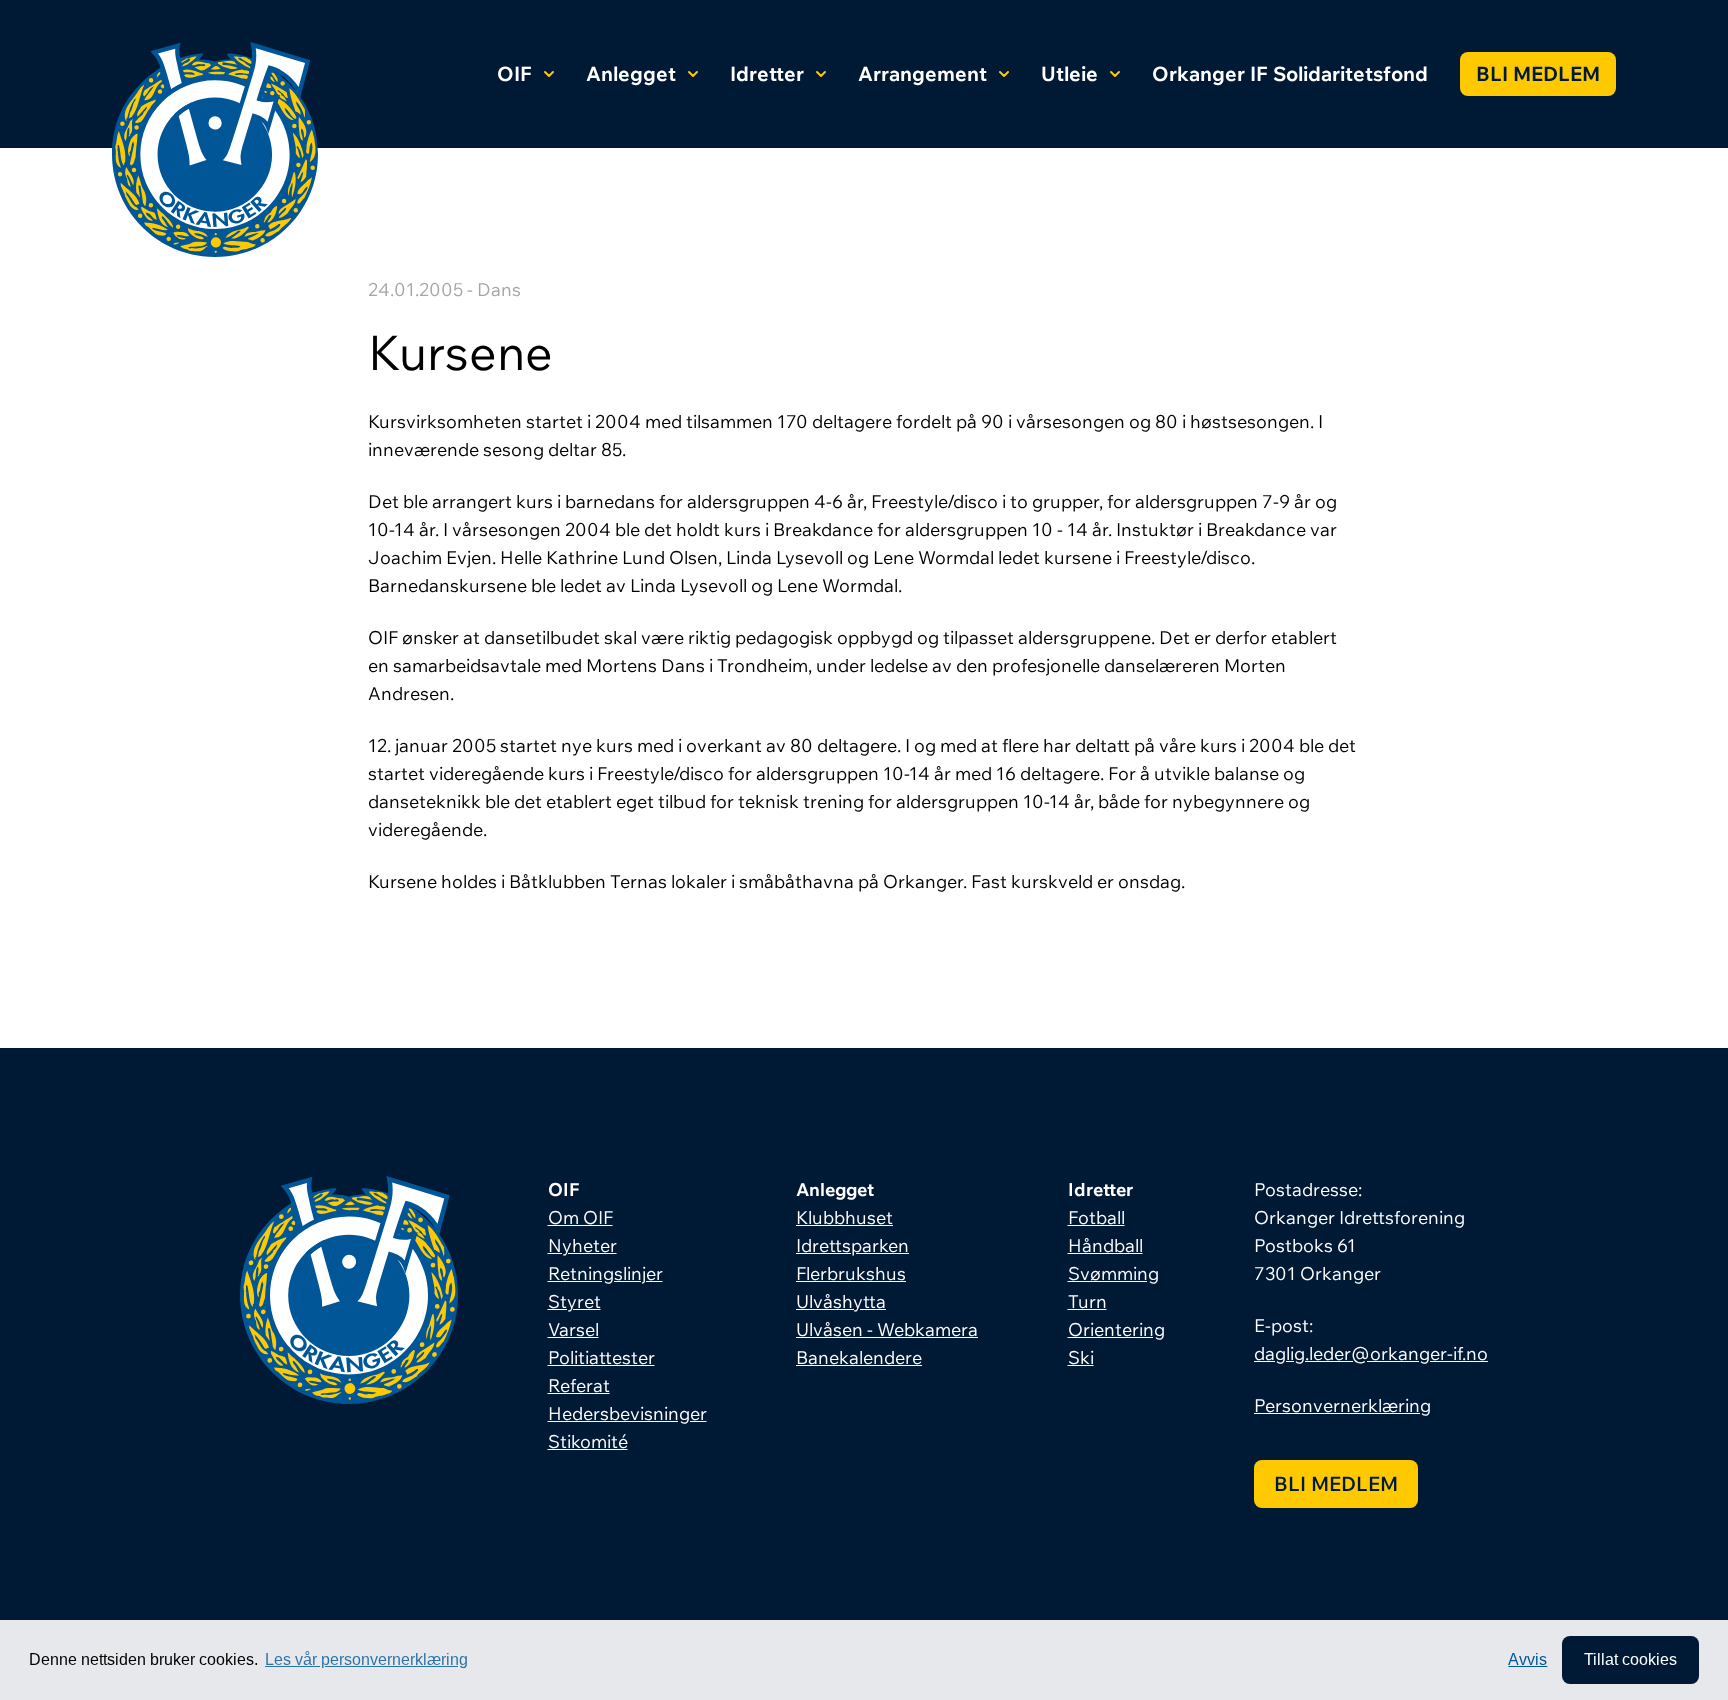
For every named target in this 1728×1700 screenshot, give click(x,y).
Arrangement (922, 73)
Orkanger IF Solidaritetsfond (1290, 73)
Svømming (1113, 1273)
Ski (1081, 1357)
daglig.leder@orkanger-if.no (1371, 1353)
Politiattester (601, 1357)
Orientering (1116, 1329)
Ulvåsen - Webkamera (887, 1329)
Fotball (1096, 1217)
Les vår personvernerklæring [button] (366, 1659)
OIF (514, 73)
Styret (574, 1301)
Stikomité (588, 1441)
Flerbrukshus (851, 1273)
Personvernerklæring (1342, 1405)
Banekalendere (859, 1357)
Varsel (573, 1329)
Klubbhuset (844, 1217)
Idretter (767, 73)
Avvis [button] (1527, 1659)
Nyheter (582, 1245)
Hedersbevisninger (627, 1413)
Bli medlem (1538, 73)
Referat (579, 1385)
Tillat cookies (1630, 1659)
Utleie (1069, 73)
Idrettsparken (852, 1245)
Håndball (1105, 1245)
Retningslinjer (605, 1273)
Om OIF (580, 1217)
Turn (1087, 1301)
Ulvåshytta (841, 1301)
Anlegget (631, 73)
